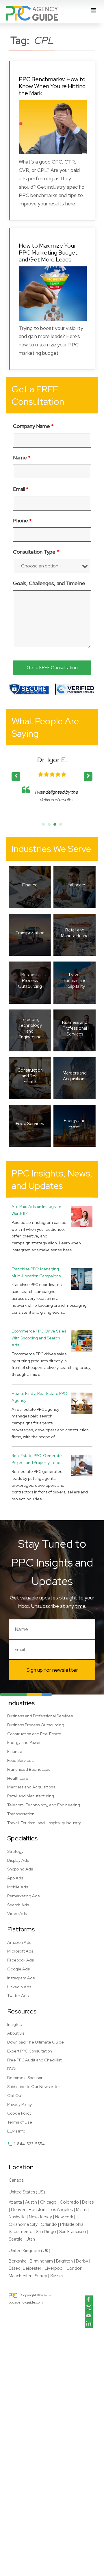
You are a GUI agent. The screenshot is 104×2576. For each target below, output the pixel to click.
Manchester (20, 2276)
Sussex (57, 2276)
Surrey (41, 2276)
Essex (14, 2268)
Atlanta (15, 2202)
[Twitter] (89, 2308)
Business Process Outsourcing (36, 1725)
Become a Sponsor (25, 2078)
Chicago (48, 2202)
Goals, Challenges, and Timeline (49, 583)
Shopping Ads (20, 1869)
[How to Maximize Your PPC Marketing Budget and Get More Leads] (53, 294)
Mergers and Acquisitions (31, 1787)
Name (22, 458)
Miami (82, 2210)
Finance (15, 1751)
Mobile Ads (18, 1887)
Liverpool (54, 2268)
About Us (16, 2033)
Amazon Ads (19, 1942)
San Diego (46, 2232)
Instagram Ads (21, 1978)
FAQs (12, 2069)
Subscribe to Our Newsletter (34, 2087)
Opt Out (15, 2096)
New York (64, 2217)
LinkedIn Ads (19, 1987)
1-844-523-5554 (29, 2144)
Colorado (69, 2202)
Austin (31, 2202)
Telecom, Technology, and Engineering (44, 1805)
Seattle (16, 2239)
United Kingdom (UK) (29, 2251)
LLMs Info (16, 2131)
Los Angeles (61, 2210)
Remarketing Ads (23, 1896)
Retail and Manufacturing (31, 1796)
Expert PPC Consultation (30, 2051)
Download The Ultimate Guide (36, 2042)
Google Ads (18, 1969)
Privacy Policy (19, 2104)
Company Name (33, 426)
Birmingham (41, 2261)
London (75, 2268)
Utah (30, 2239)
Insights (14, 2024)
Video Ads (17, 1914)
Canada (16, 2180)
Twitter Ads (18, 1996)
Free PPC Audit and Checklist (34, 2060)
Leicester (32, 2268)
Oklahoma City (23, 2224)
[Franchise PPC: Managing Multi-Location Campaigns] (82, 1279)
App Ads (15, 1878)
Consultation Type (36, 552)
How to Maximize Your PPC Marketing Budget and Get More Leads (48, 253)
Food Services (20, 1760)
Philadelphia (72, 2224)
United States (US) (27, 2192)
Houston (37, 2210)
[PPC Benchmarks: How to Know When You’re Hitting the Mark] (53, 127)
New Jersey (40, 2217)
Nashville (17, 2217)
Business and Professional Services (40, 1716)
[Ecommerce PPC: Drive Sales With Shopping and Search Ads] (82, 1341)
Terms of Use (20, 2122)
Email (21, 489)
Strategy (15, 1851)
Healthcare (18, 1778)
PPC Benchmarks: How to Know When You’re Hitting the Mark (52, 86)
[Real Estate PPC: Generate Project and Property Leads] (82, 1465)
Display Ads (18, 1860)
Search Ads (18, 1905)
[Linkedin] (89, 2324)
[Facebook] (89, 2300)
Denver (18, 2210)
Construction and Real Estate (34, 1734)
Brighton (64, 2261)
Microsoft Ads (20, 1951)
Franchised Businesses (29, 1769)
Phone (22, 520)
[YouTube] (89, 2316)
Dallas (88, 2202)
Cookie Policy (19, 2113)
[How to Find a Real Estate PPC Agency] (82, 1403)
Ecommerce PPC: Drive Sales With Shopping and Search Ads (39, 1338)
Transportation (21, 1814)
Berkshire (18, 2261)
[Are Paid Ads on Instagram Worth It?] (82, 1216)
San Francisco (73, 2232)
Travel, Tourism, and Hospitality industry (44, 1823)
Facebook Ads (21, 1960)
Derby (82, 2261)
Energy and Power (24, 1742)
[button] (88, 777)
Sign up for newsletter (52, 1670)
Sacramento (21, 2232)
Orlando (49, 2224)
